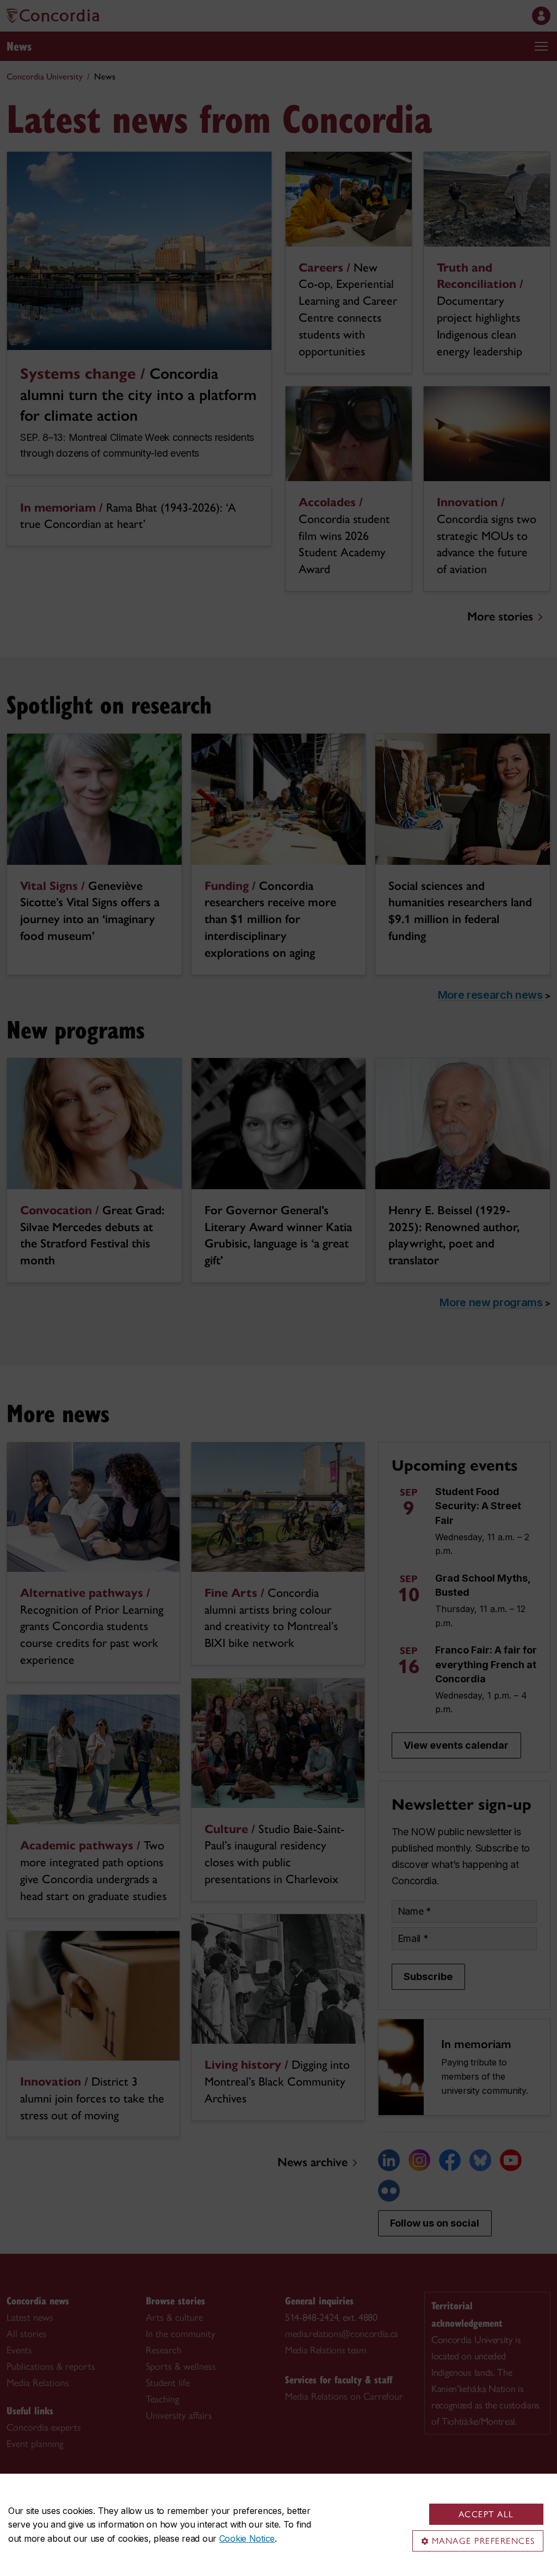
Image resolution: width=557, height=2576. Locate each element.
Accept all (486, 2514)
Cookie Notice (247, 2538)
